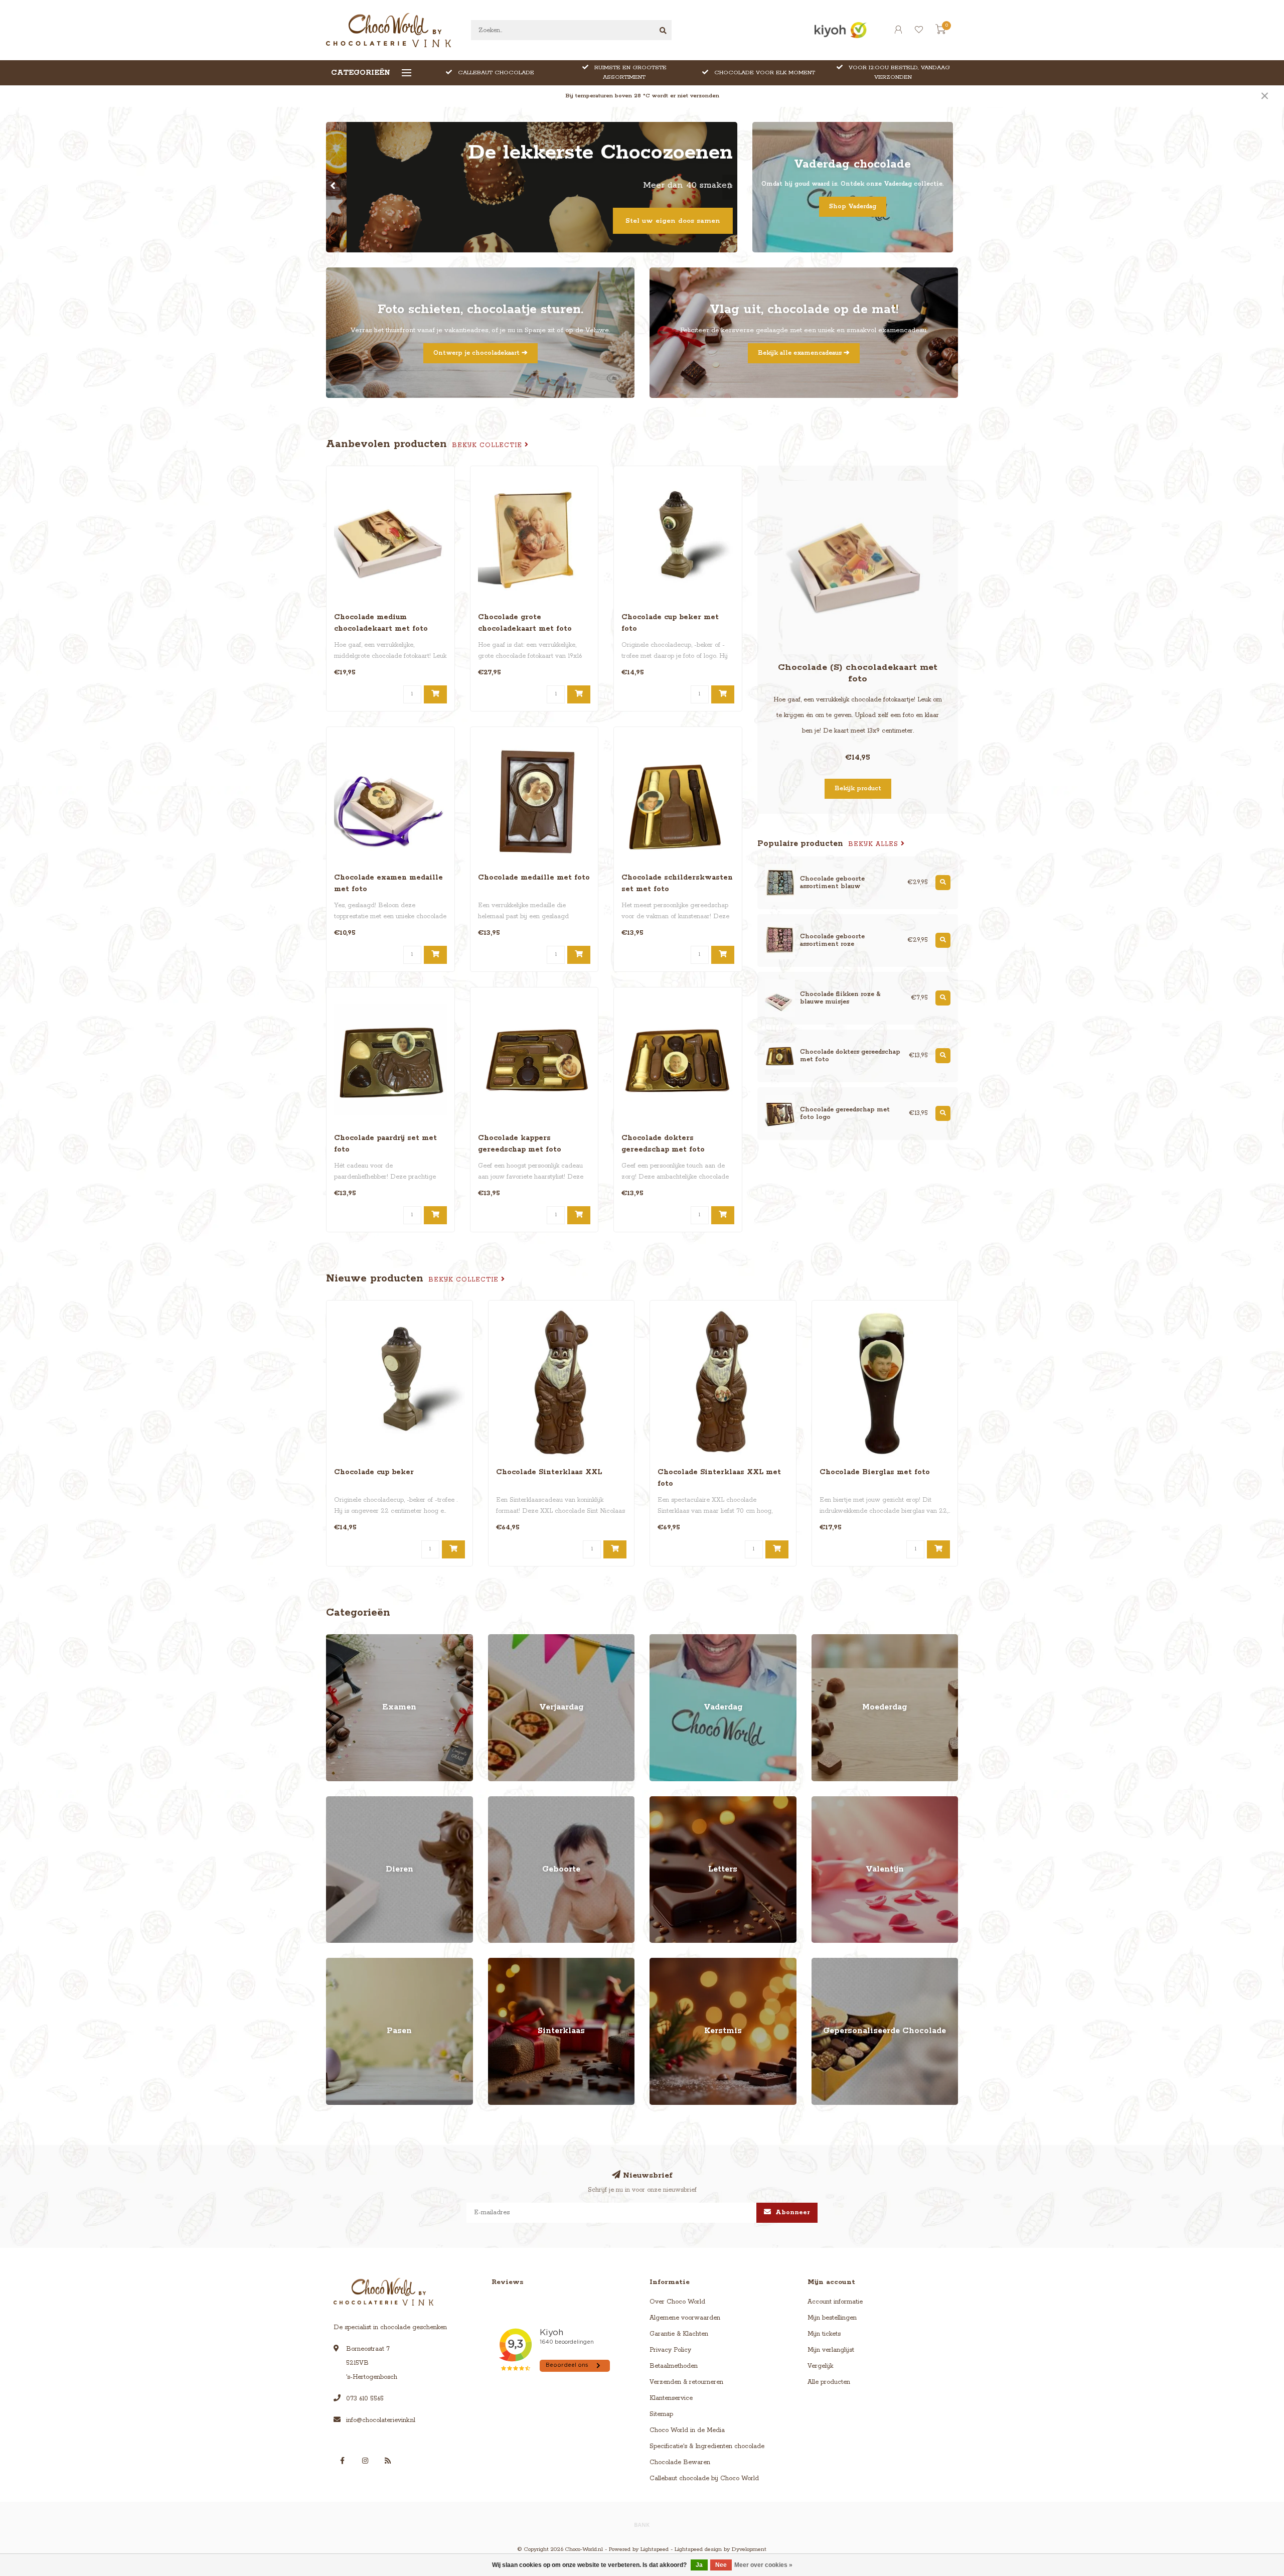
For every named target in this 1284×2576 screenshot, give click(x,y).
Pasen (335, 1963)
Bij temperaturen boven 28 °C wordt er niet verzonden (642, 96)
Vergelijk (820, 2366)
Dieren (336, 1801)
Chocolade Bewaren (680, 2462)
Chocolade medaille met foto (534, 878)
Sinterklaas (504, 1963)
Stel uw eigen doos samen (652, 221)
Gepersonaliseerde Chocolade (856, 1963)
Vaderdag (664, 1639)
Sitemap (661, 2414)
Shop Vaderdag (853, 206)
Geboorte (502, 1801)
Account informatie (835, 2302)
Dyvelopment (749, 2549)
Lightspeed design (698, 2549)
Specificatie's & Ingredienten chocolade (707, 2446)
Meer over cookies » (763, 2565)
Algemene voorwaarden (685, 2318)
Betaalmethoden (674, 2366)
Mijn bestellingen (832, 2318)
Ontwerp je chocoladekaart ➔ (480, 353)
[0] (940, 32)
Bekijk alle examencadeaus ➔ (804, 353)
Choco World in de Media (687, 2430)
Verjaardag (504, 1639)
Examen (338, 1639)
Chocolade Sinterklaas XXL (549, 1472)
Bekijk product (858, 789)
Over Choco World (677, 2302)
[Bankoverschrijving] (642, 2524)
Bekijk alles (874, 844)
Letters (660, 1801)
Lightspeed (655, 2549)
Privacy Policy (670, 2350)
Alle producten (829, 2382)
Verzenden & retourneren (686, 2382)
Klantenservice (671, 2398)
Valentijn (824, 1801)
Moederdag (829, 1639)
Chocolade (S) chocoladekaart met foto (858, 673)
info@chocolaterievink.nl (381, 2420)
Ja (699, 2565)
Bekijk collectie (488, 445)
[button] (334, 187)
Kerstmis (662, 1963)
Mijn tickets (824, 2334)
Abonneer (792, 2212)
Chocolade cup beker (374, 1472)
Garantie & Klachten (679, 2334)
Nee (721, 2565)
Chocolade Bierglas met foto (875, 1472)
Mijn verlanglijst (831, 2350)
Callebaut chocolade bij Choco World (704, 2478)
